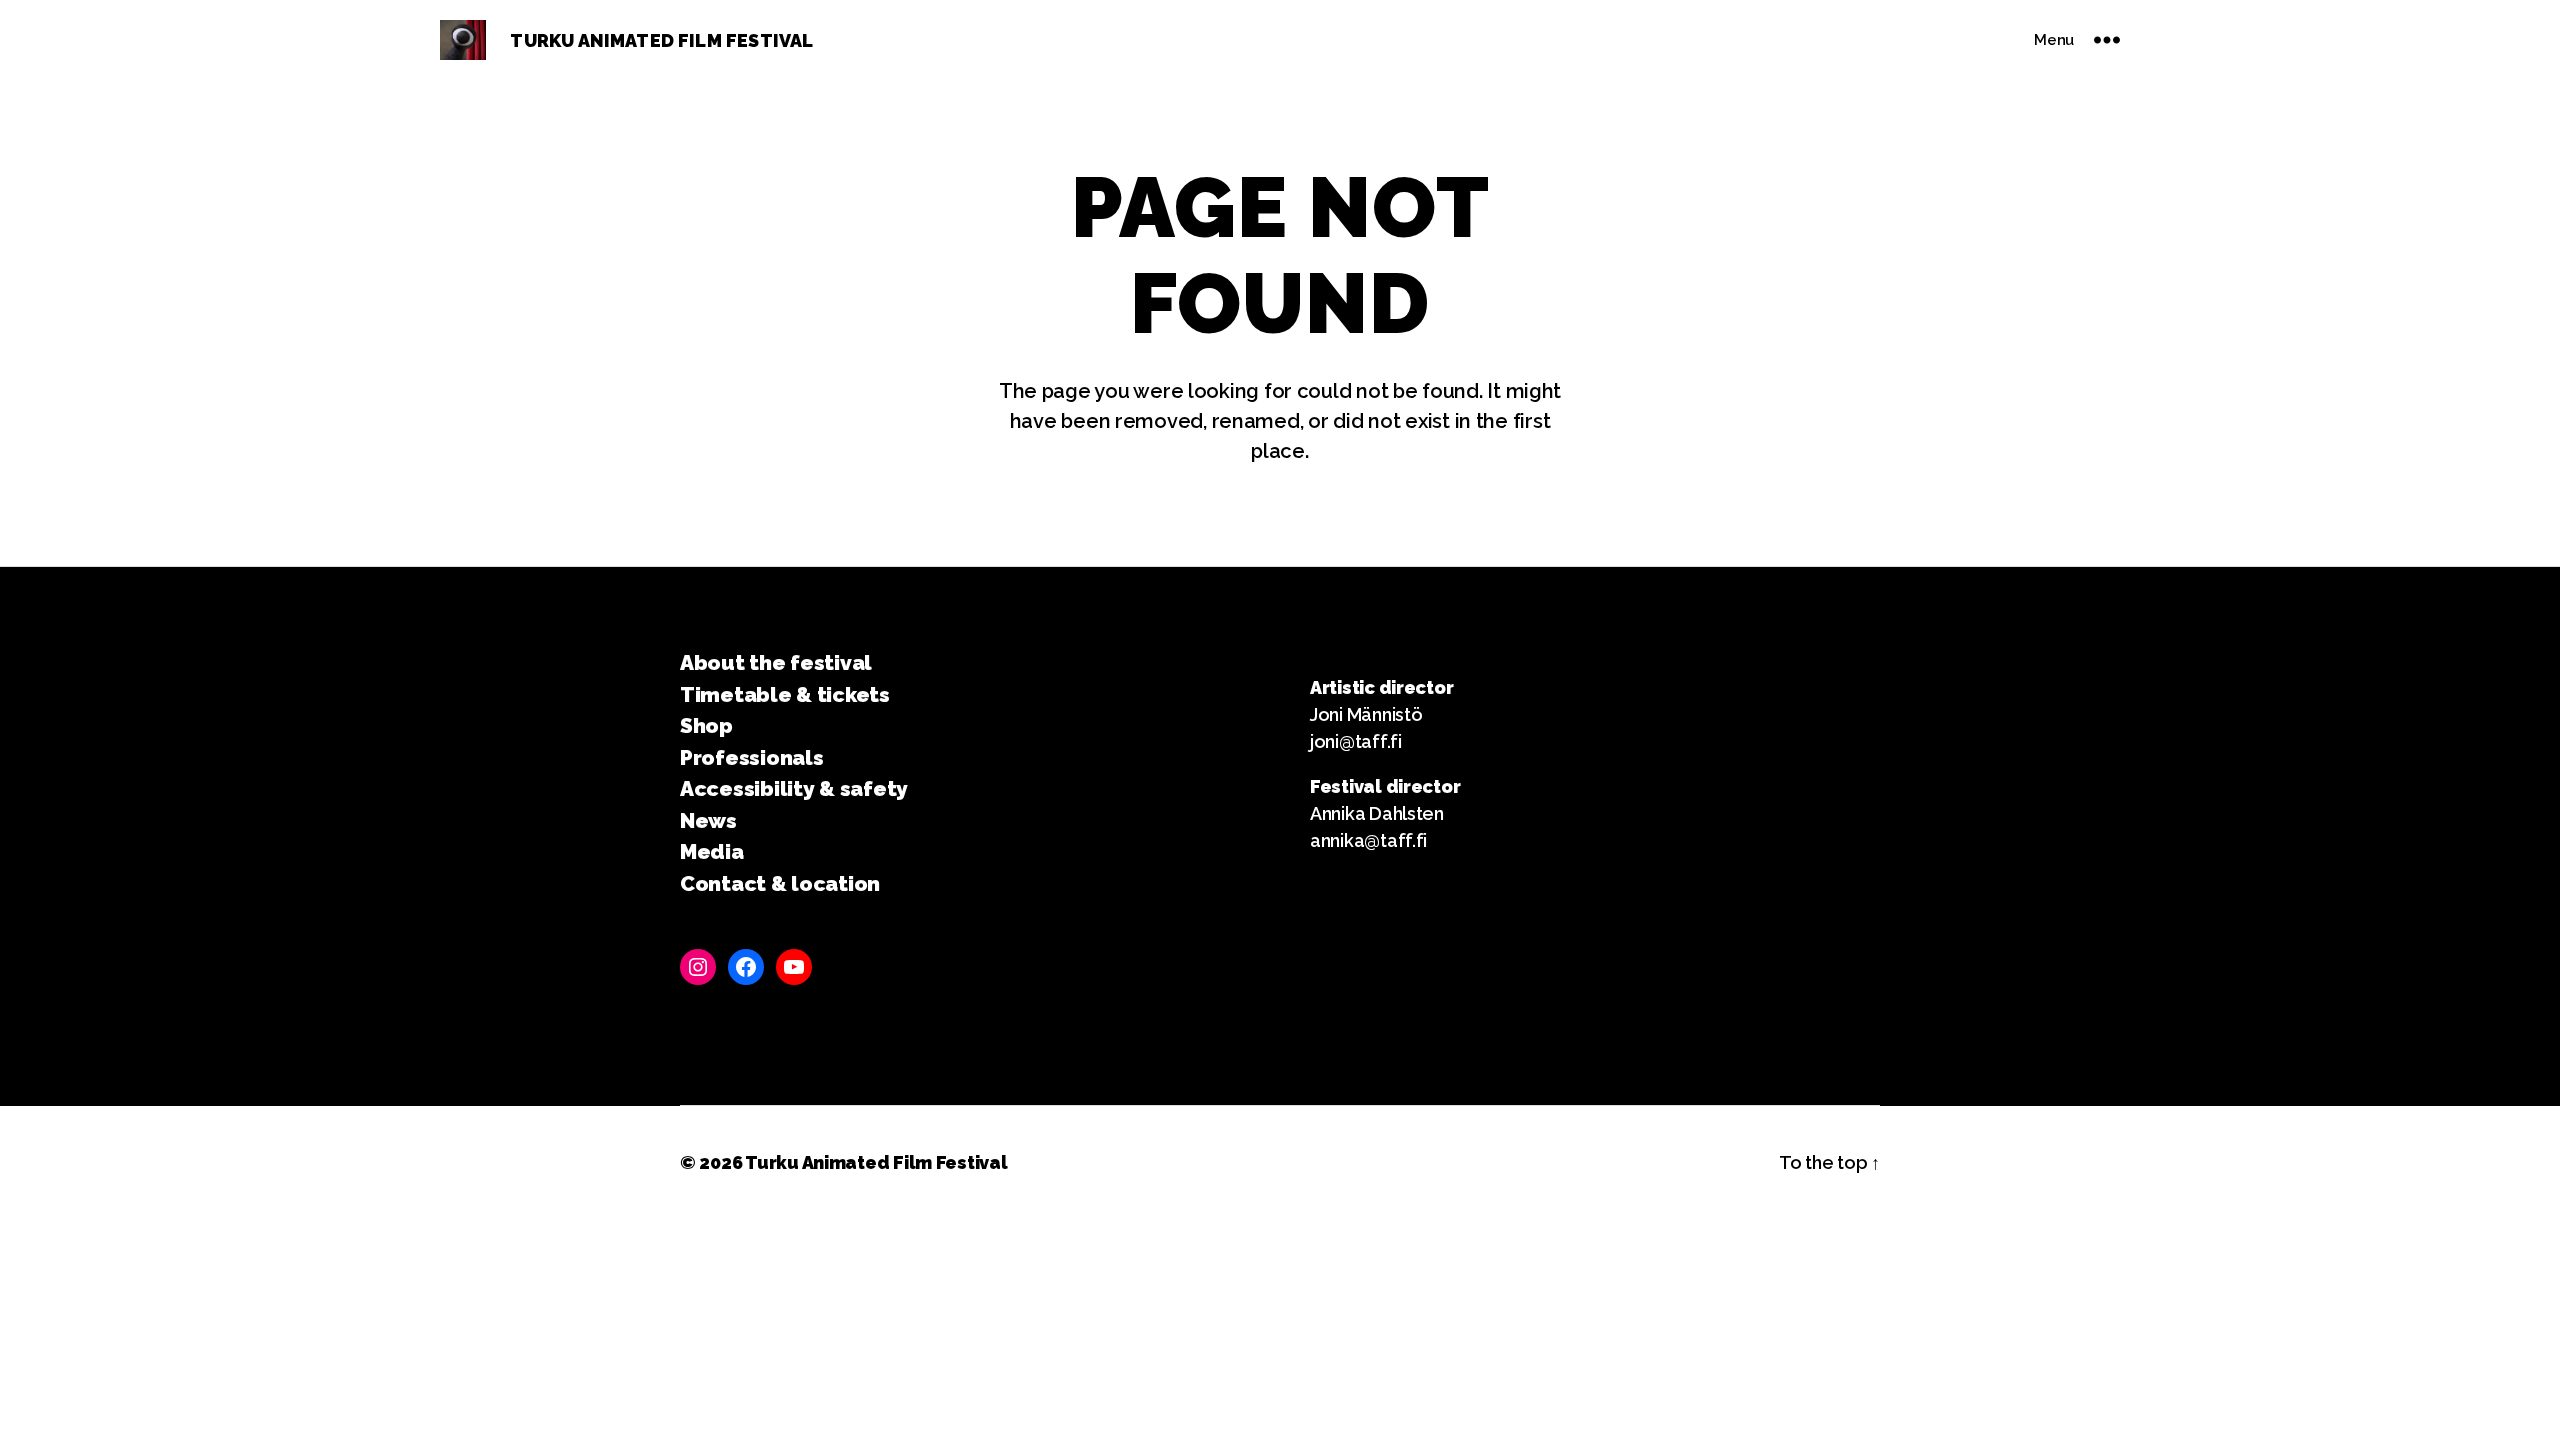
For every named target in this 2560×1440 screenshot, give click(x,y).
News (708, 820)
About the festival (776, 662)
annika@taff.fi (1368, 840)
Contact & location (780, 883)
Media (712, 851)
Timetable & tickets (785, 694)
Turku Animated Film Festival (876, 1162)
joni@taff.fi (1356, 741)
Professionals (752, 757)
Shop (706, 725)
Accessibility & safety (794, 788)
